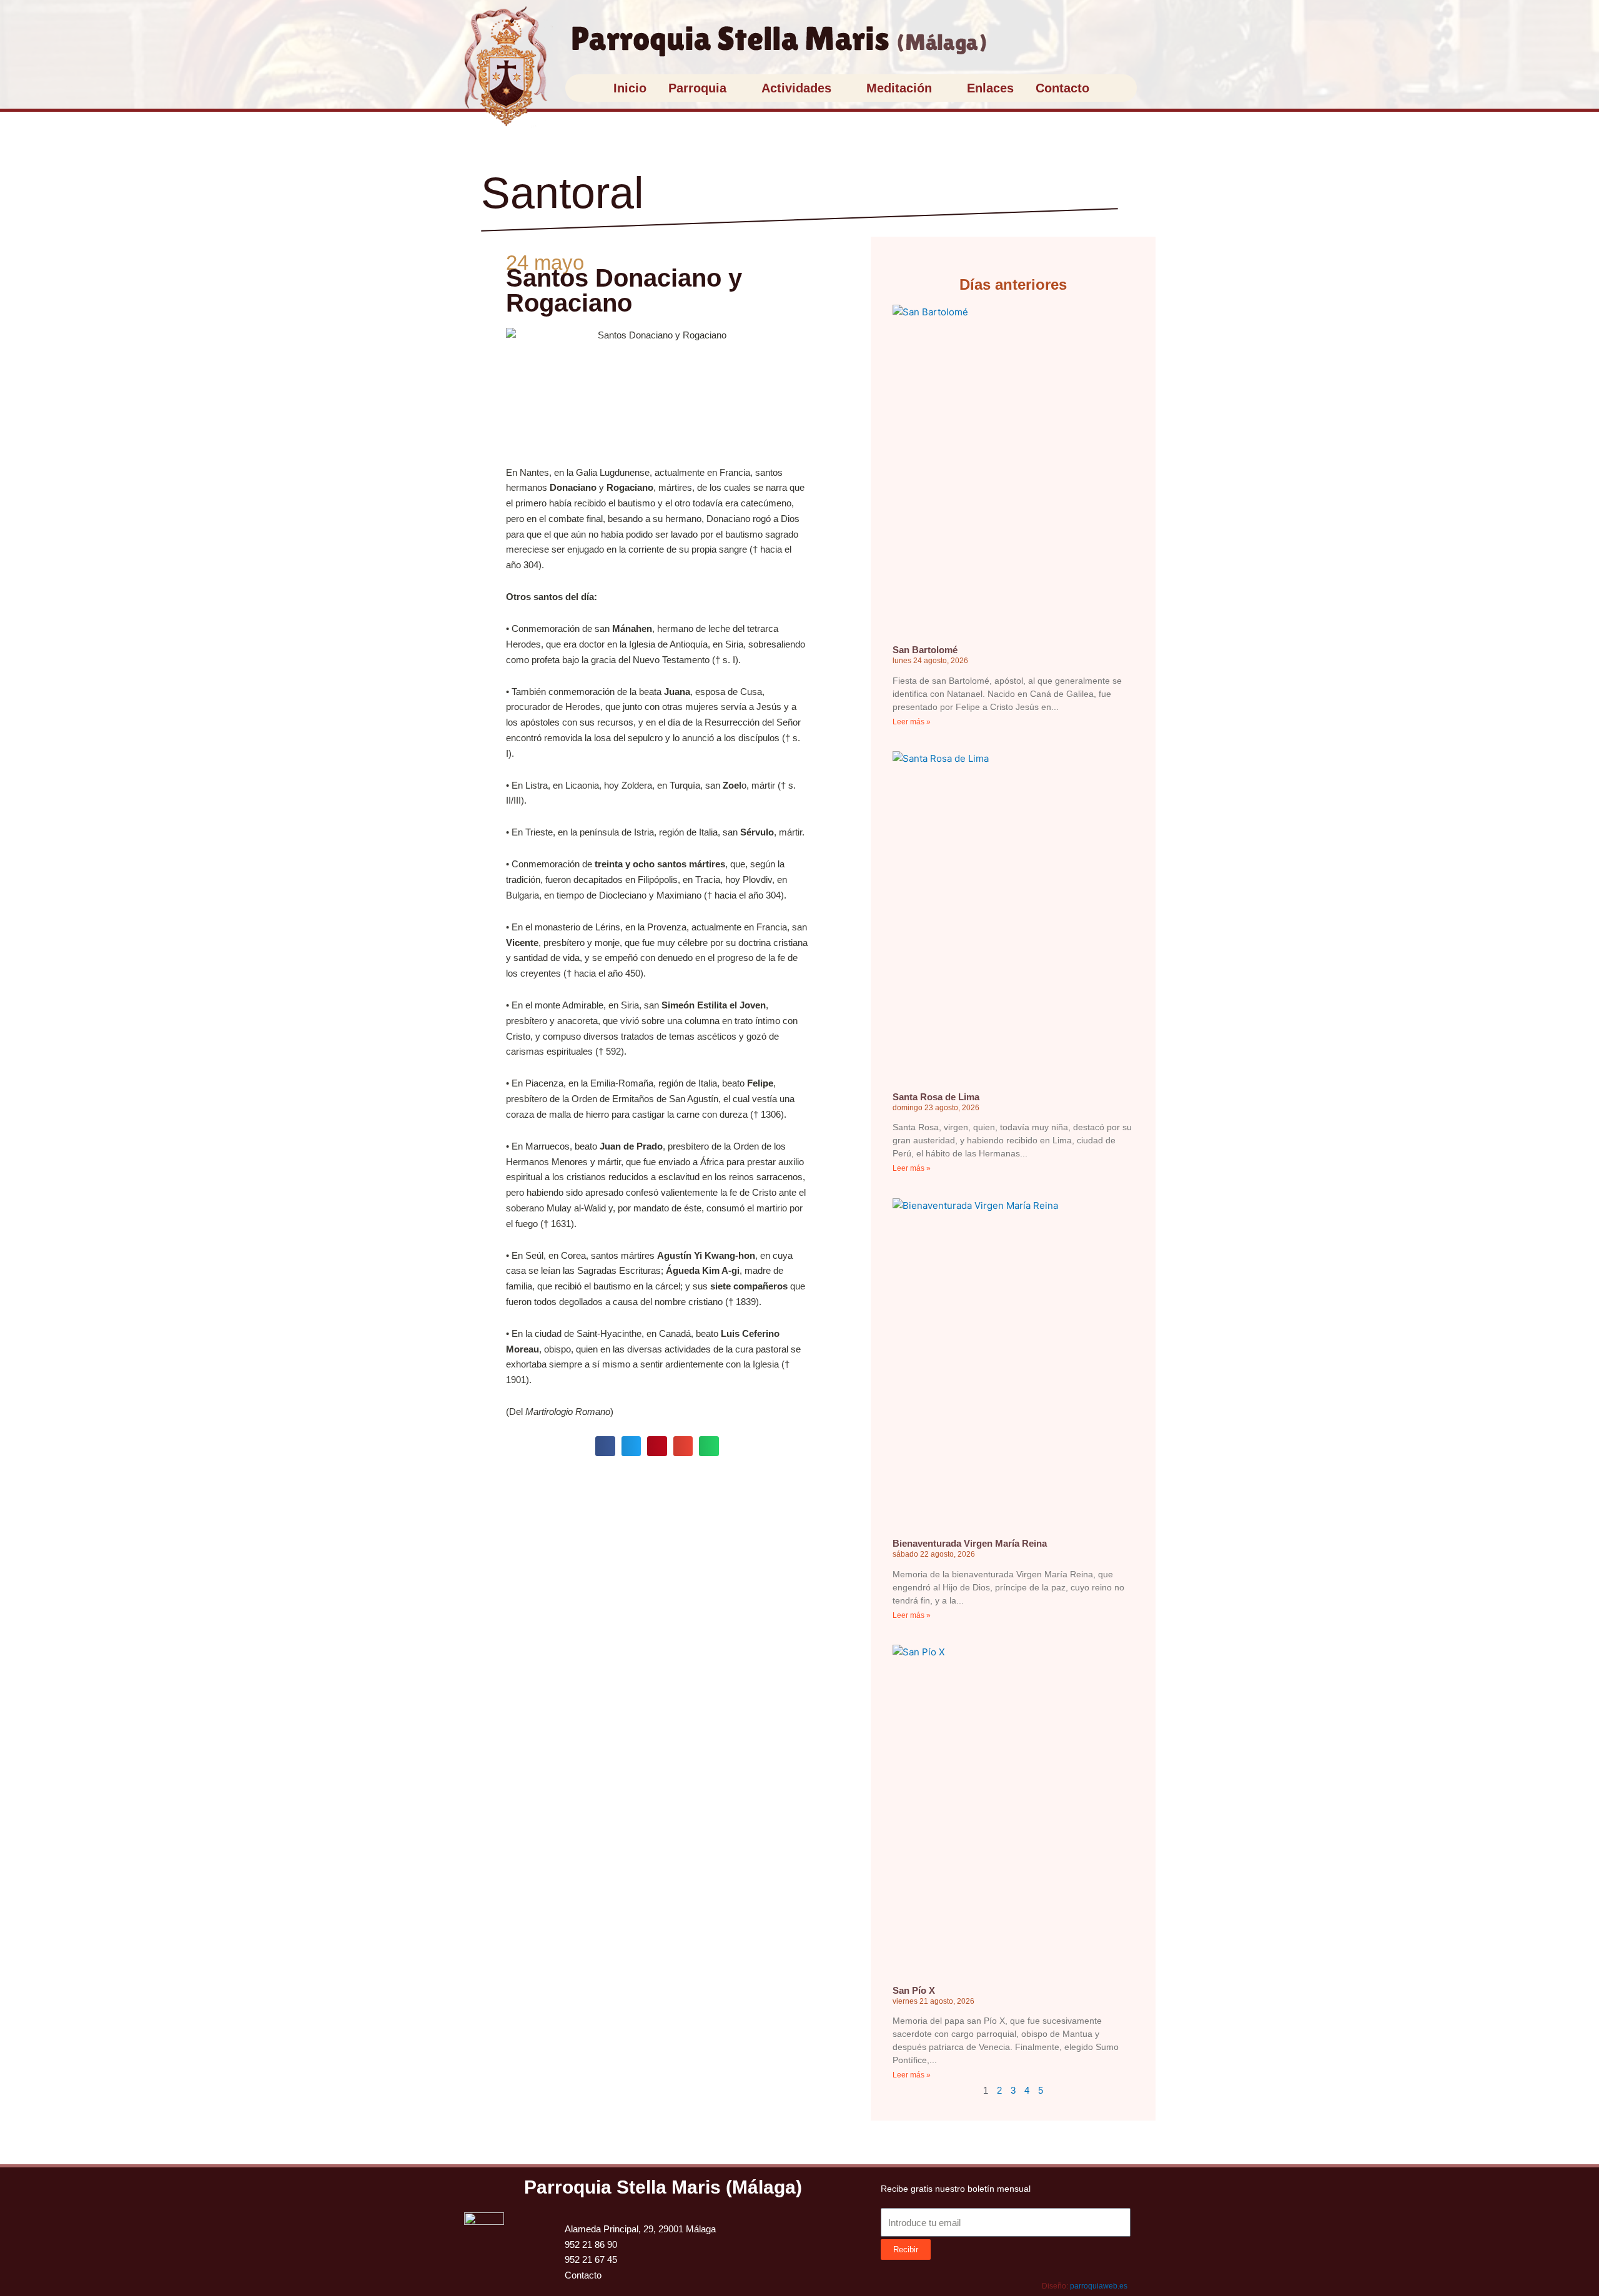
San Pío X (914, 1990)
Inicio (630, 88)
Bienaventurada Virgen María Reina (970, 1543)
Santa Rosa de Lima (936, 1097)
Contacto (1062, 88)
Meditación (899, 88)
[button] (605, 1446)
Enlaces (990, 88)
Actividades (796, 88)
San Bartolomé (925, 650)
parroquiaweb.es (1099, 2286)
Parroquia (697, 88)
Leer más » (912, 722)
